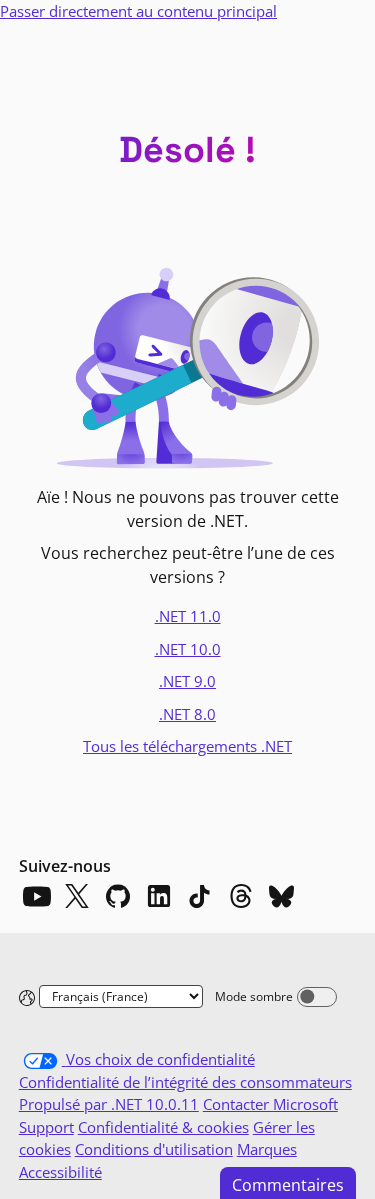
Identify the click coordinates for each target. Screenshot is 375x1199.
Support (46, 1127)
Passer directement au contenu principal (138, 11)
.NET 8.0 (187, 714)
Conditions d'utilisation (154, 1149)
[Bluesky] (282, 896)
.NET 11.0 (188, 616)
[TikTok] (200, 896)
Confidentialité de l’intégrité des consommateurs (185, 1082)
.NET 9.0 (187, 681)
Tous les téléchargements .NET (187, 746)
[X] (77, 896)
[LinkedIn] (159, 896)
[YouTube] (36, 896)
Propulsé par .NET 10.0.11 (109, 1104)
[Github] (118, 896)
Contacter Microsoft (270, 1104)
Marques (267, 1149)
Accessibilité (60, 1172)
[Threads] (241, 896)
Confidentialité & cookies (163, 1127)
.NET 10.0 (188, 649)
